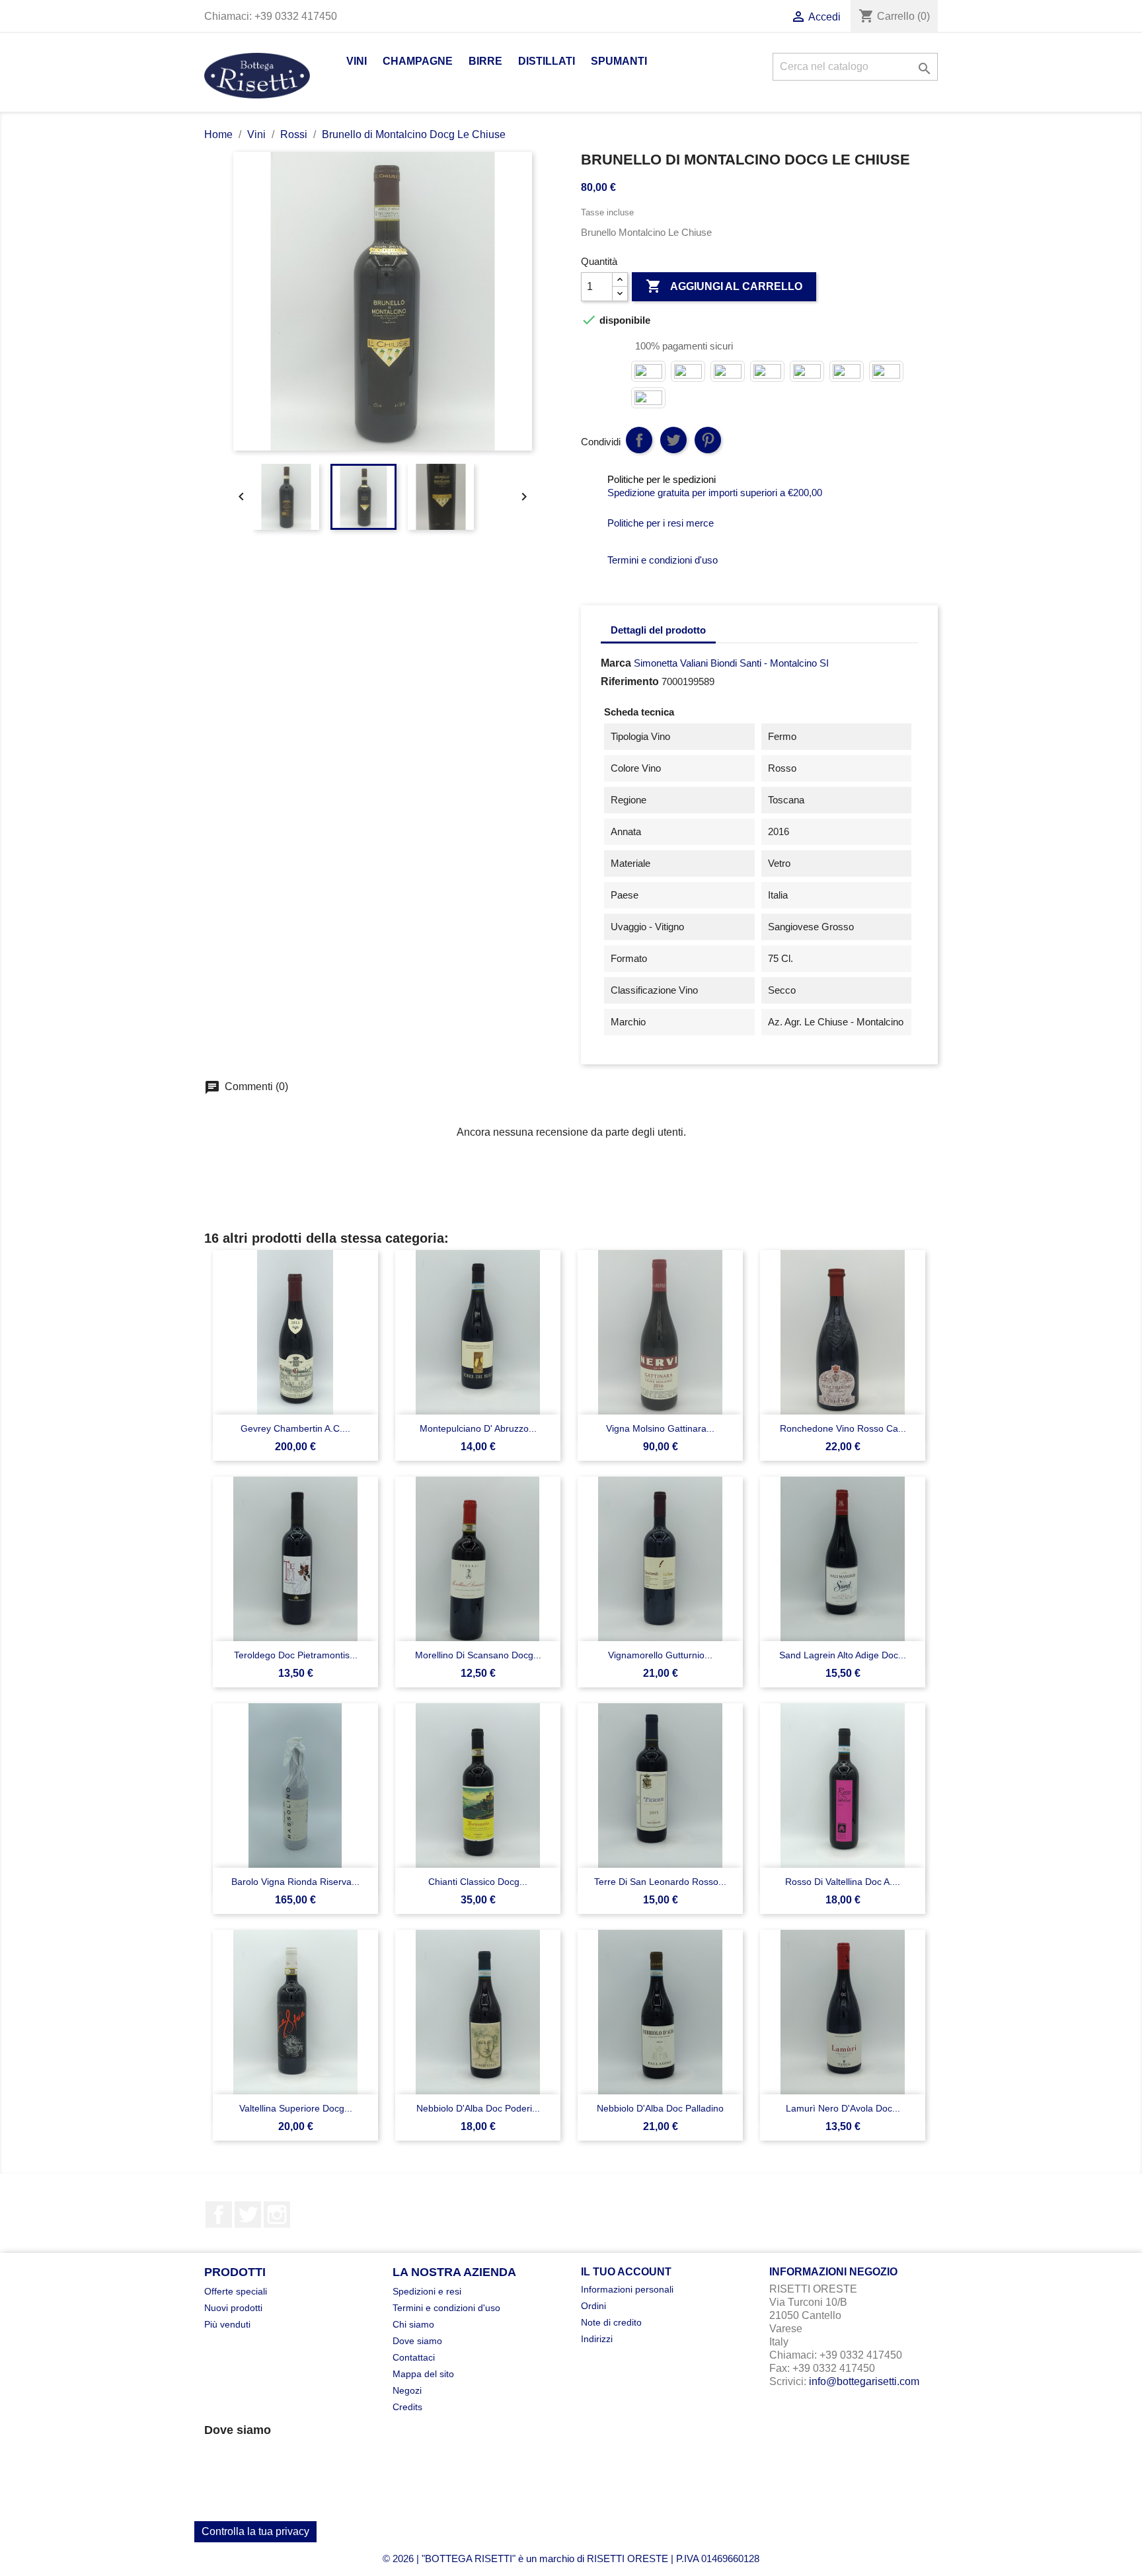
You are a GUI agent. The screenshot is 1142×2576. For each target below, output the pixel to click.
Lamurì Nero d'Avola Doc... (843, 2108)
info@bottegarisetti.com (864, 2381)
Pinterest (708, 440)
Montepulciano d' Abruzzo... (478, 1428)
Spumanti (619, 61)
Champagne (418, 61)
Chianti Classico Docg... (478, 1882)
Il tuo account (626, 2272)
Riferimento (630, 681)
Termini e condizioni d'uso (446, 2308)
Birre (485, 61)
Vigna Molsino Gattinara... (660, 1428)
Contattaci (414, 2357)
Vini (357, 61)
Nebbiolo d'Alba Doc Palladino (660, 2108)
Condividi (639, 440)
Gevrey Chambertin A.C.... (295, 1428)
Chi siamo (413, 2324)
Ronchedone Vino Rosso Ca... (843, 1428)
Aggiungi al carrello (724, 286)
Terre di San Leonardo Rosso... (660, 1882)
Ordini (593, 2306)
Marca (616, 663)
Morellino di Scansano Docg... (478, 1655)
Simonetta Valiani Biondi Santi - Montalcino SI (731, 663)
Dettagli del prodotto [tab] (658, 630)
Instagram (277, 2215)
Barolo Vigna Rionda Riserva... (295, 1882)
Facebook (219, 2215)
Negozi (407, 2390)
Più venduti (227, 2324)
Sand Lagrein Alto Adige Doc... (843, 1655)
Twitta (673, 440)
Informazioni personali (627, 2289)
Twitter (248, 2215)
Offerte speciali (236, 2291)
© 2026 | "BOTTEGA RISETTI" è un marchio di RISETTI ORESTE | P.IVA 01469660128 (571, 2558)
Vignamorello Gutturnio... (660, 1655)
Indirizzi (597, 2339)
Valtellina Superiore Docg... (296, 2108)
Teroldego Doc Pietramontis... (296, 1655)
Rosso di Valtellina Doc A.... (843, 1882)
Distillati (547, 61)
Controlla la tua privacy (255, 2531)
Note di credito (611, 2322)
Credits (407, 2407)
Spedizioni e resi (427, 2291)
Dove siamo (417, 2341)
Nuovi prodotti (233, 2308)
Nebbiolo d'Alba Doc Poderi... (478, 2108)
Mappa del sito (423, 2374)
